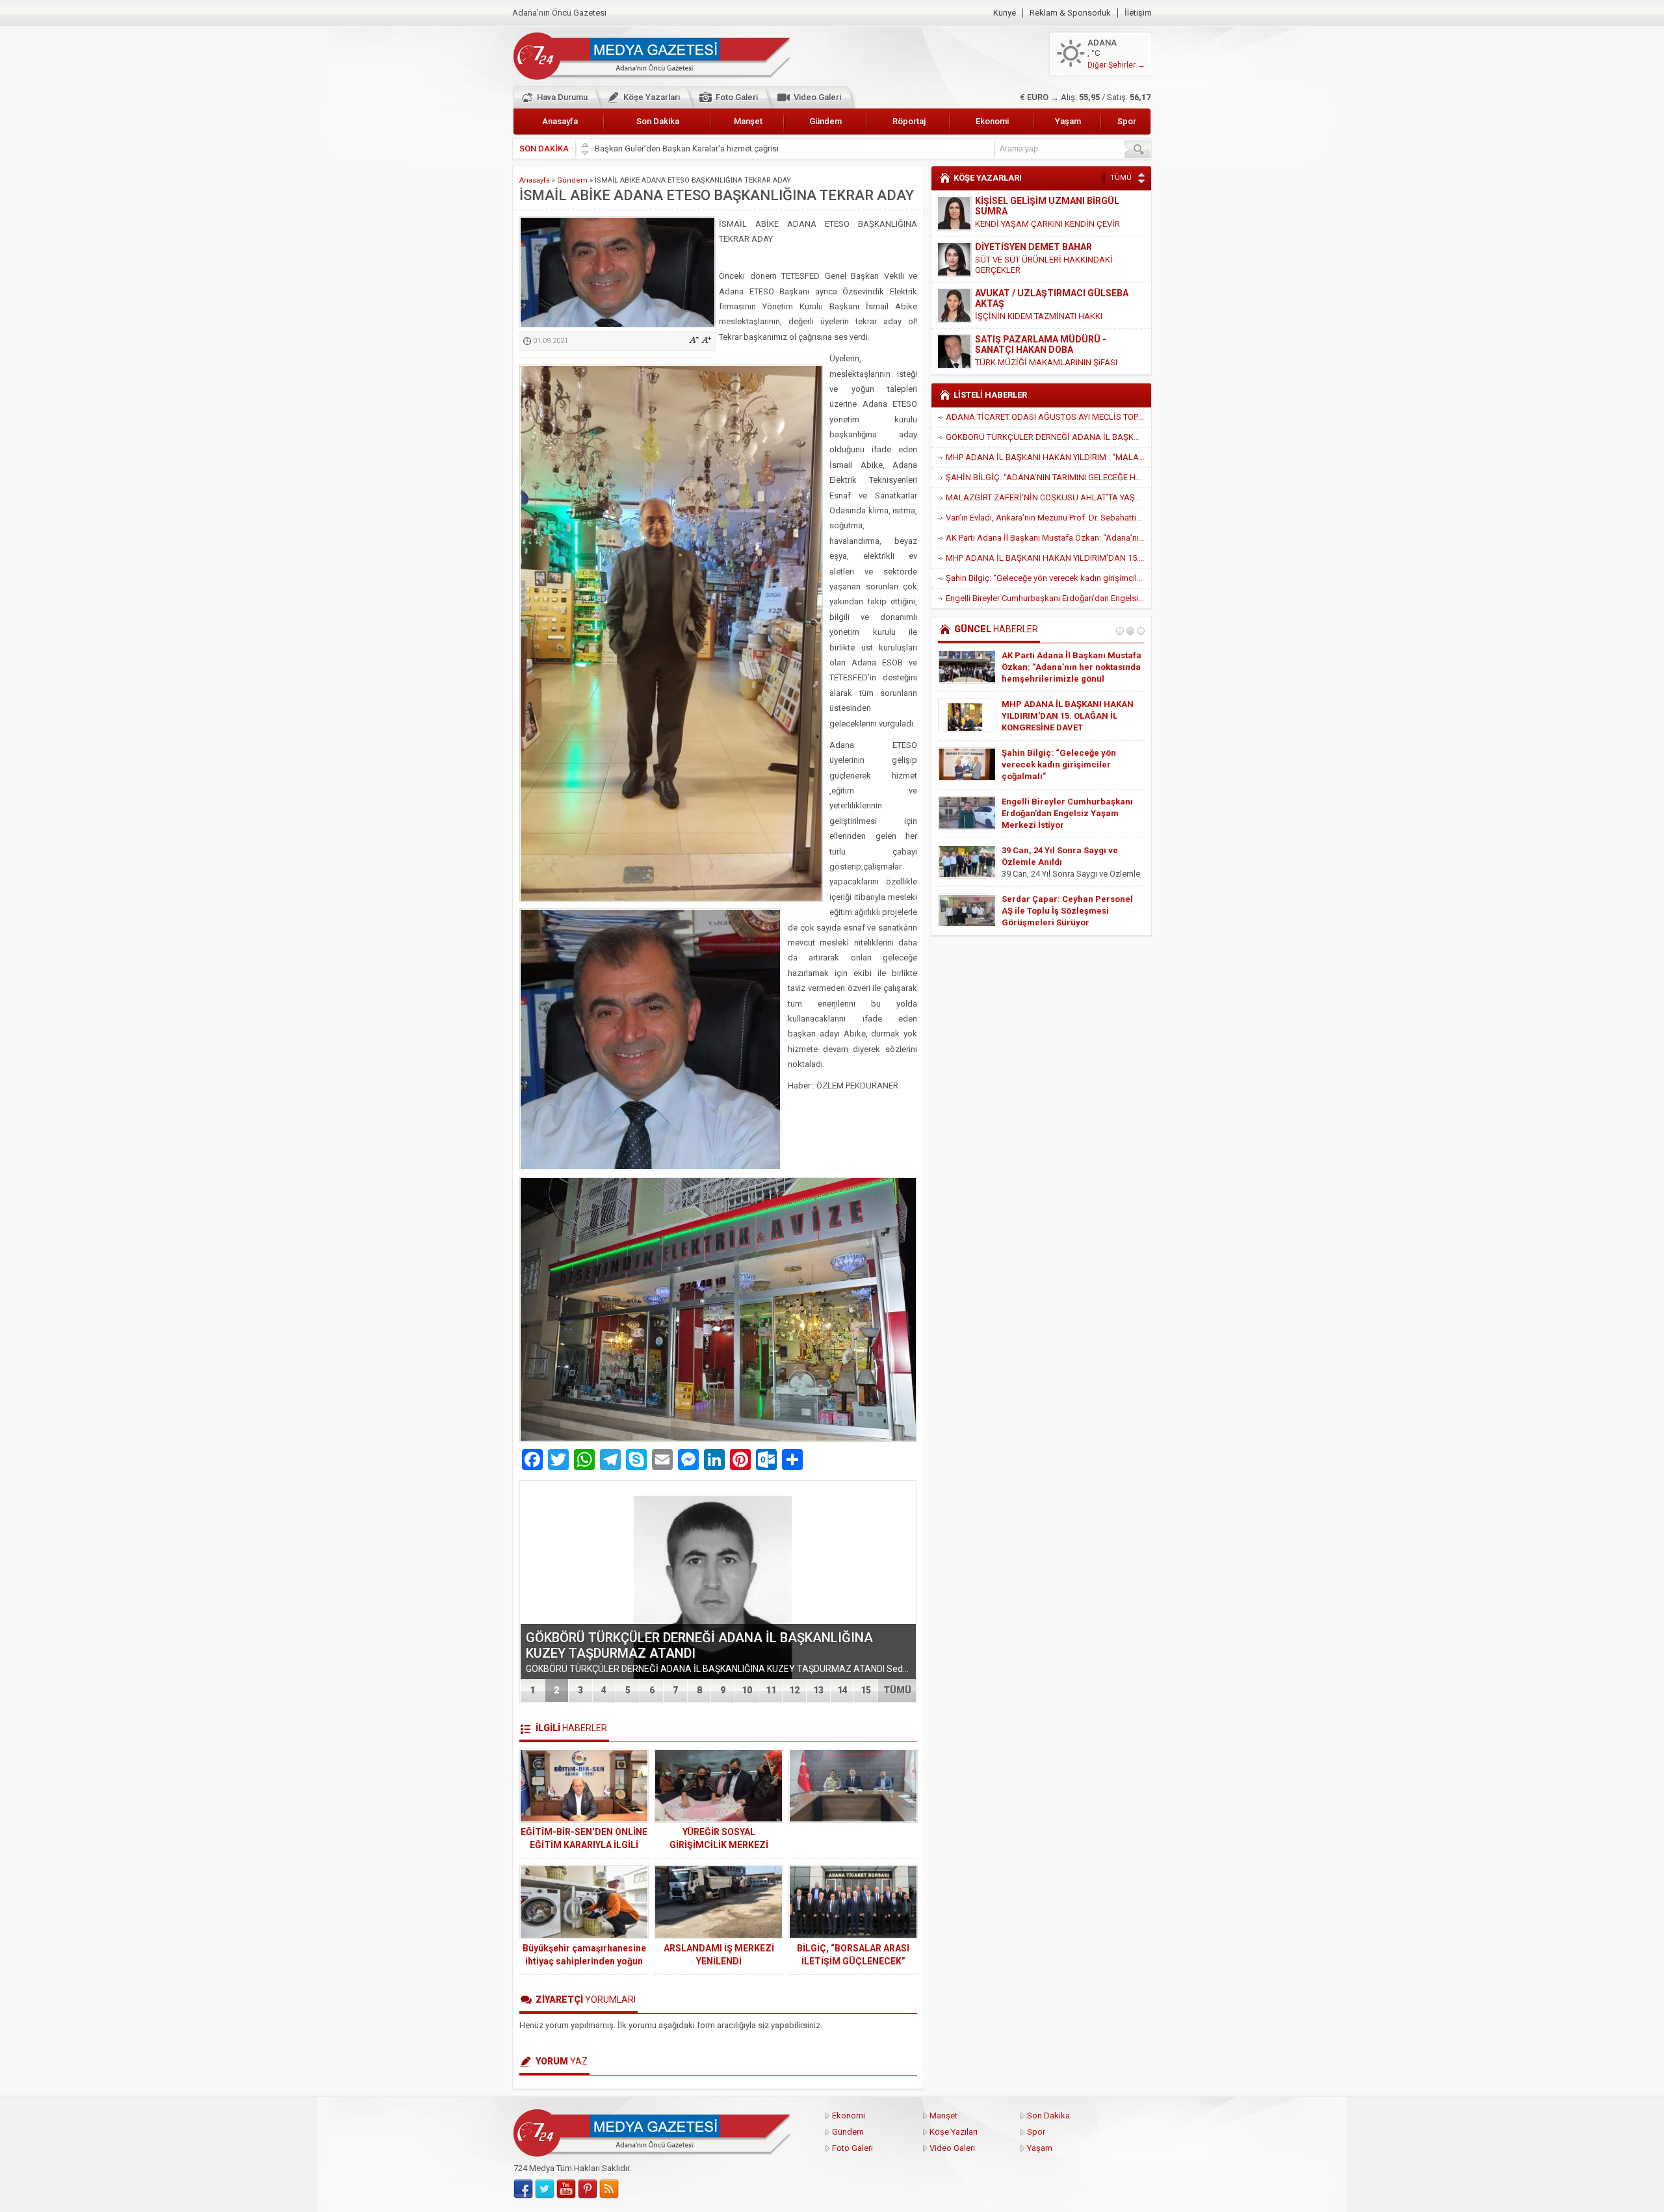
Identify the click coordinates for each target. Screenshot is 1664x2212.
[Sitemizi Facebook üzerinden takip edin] (523, 2189)
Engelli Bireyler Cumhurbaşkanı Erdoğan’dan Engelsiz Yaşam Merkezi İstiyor (1048, 598)
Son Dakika (658, 121)
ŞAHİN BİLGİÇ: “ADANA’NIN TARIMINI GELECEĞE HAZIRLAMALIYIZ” (1048, 477)
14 (842, 1690)
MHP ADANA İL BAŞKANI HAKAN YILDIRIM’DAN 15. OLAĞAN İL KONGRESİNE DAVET (1048, 558)
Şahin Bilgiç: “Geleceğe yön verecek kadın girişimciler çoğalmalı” (1048, 578)
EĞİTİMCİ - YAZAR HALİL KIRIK (1040, 339)
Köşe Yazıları (954, 2132)
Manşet (748, 121)
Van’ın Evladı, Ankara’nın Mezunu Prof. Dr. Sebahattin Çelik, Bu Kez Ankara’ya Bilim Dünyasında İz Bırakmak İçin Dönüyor (1048, 518)
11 (771, 1690)
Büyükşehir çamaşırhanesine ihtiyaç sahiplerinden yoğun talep (584, 1961)
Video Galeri (817, 97)
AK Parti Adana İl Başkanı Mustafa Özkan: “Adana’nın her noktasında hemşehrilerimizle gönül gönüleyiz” (1048, 538)
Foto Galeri (737, 97)
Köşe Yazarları (652, 97)
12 (794, 1690)
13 (818, 1690)
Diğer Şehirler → (1116, 65)
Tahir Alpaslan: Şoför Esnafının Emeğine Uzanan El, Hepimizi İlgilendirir (1065, 765)
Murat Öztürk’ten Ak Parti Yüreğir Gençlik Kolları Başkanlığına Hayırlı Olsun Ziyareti (1070, 911)
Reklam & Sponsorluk (1070, 13)
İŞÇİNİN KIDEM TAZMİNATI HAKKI (1039, 270)
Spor (1127, 121)
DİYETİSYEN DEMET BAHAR (1033, 201)
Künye (1005, 13)
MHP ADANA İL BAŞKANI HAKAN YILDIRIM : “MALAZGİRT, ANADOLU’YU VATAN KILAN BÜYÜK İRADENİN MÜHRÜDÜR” (1048, 457)
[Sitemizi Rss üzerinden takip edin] (609, 2189)
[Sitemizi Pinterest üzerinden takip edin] (588, 2189)
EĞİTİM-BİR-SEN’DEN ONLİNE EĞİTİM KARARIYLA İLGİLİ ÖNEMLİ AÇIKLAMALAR (584, 1845)
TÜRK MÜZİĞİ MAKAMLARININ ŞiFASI (1046, 316)
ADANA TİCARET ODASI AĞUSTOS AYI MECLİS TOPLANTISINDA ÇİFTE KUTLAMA (1048, 417)
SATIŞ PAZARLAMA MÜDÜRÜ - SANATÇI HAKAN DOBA (1041, 298)
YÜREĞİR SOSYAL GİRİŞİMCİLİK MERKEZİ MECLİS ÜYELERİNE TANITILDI (719, 1845)
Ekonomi (992, 121)
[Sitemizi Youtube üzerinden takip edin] (566, 2189)
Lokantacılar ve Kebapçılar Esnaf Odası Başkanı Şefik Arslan (708, 148)
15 (866, 1690)
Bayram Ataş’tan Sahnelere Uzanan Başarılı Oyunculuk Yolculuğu (1058, 667)
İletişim (1138, 13)
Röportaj (909, 121)
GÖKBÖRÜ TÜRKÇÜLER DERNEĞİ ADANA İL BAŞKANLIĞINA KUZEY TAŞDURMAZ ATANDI (1048, 437)
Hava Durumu (562, 97)
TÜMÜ (897, 1690)
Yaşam (1068, 121)
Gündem (825, 121)
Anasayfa (560, 121)
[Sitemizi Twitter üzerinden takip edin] (545, 2189)
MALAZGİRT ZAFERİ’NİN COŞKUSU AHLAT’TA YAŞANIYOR (1048, 497)
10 (747, 1690)
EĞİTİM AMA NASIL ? (1015, 352)
